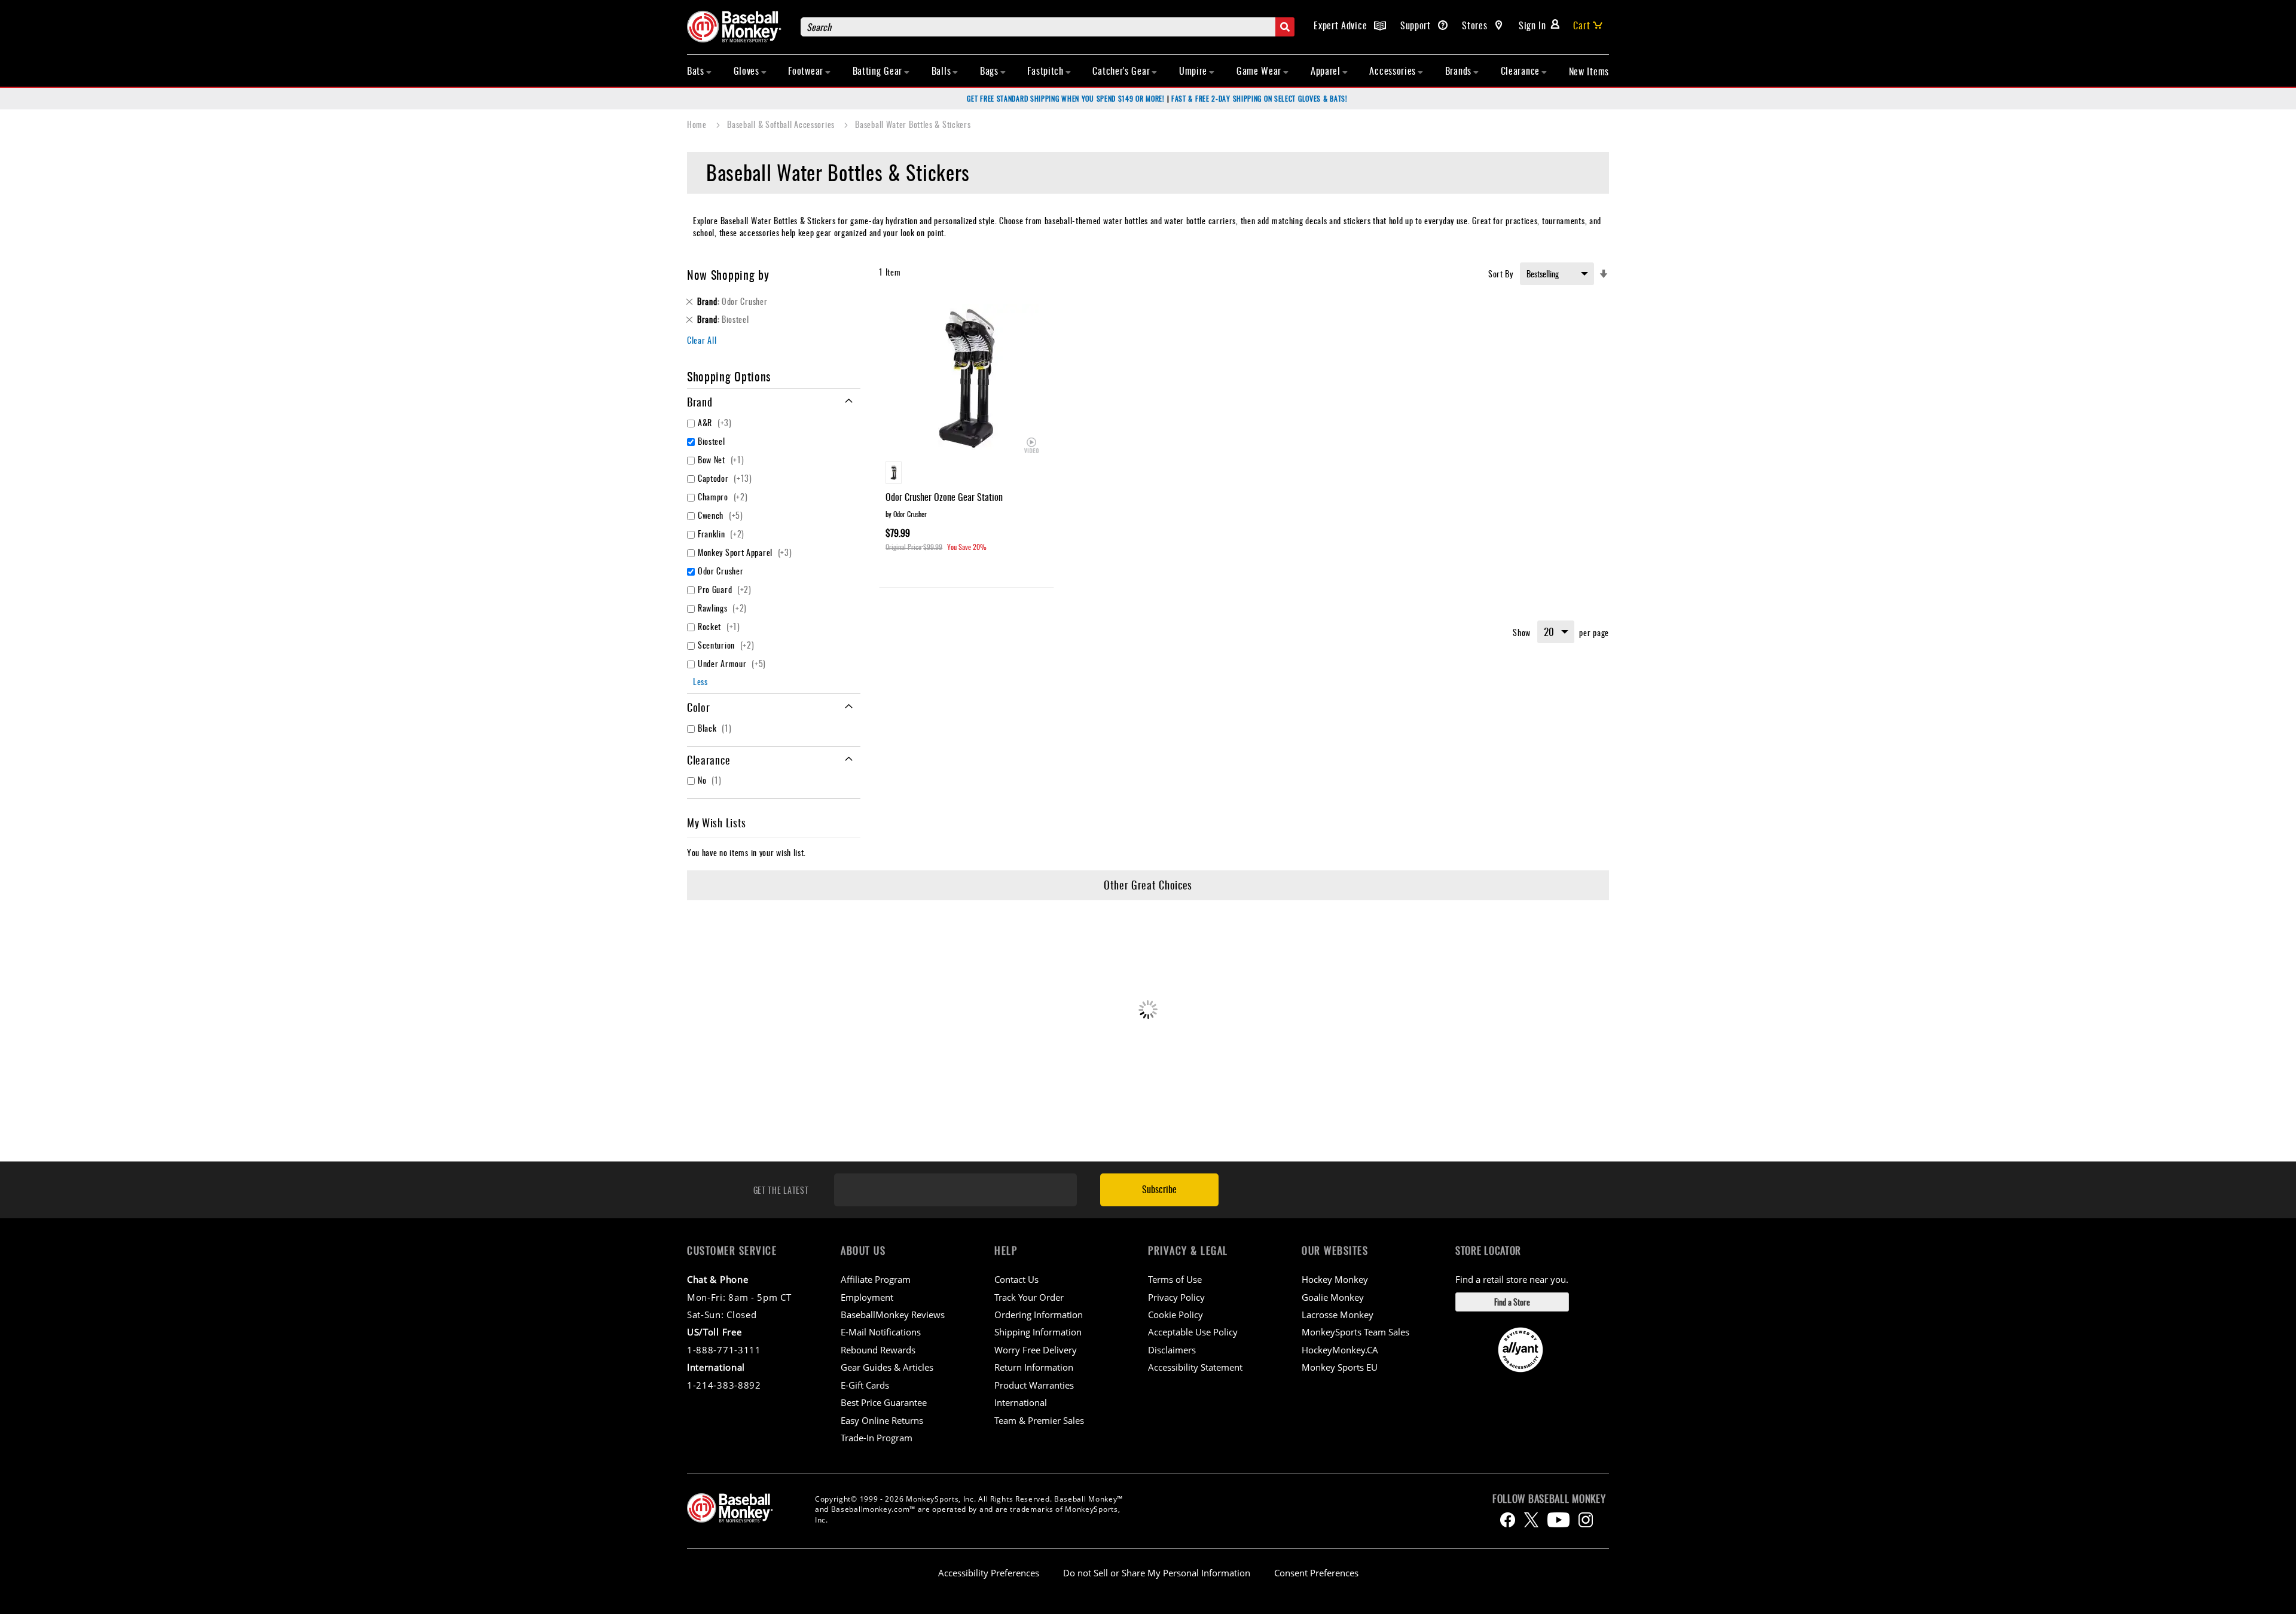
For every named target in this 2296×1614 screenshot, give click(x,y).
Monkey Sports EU (1340, 1367)
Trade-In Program (877, 1438)
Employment (867, 1297)
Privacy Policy (1176, 1297)
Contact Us (1016, 1279)
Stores (1476, 25)
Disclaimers (1172, 1350)
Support (1417, 25)
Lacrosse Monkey (1338, 1315)
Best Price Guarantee (884, 1402)
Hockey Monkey (1335, 1279)
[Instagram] (1586, 1520)
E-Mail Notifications (881, 1332)
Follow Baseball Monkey (1549, 1499)
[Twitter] (1531, 1520)
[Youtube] (1558, 1520)
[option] (894, 473)
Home (698, 124)
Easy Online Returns (882, 1420)
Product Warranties (1034, 1385)
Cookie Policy (1176, 1315)
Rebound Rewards (878, 1350)
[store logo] (738, 27)
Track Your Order (1029, 1297)
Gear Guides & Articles (887, 1367)
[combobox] (1048, 27)
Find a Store (1512, 1302)
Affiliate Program (876, 1279)
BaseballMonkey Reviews (893, 1315)
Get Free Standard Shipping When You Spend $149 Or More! (1066, 98)
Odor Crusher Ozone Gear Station (944, 497)
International (1021, 1402)
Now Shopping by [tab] (728, 274)
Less (700, 681)
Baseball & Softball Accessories (782, 124)
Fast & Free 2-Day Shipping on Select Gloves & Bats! (1260, 98)
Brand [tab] (700, 402)
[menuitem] (700, 71)
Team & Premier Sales (1039, 1420)
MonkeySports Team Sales (1355, 1332)
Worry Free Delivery (1036, 1350)
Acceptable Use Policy (1193, 1332)
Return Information (1034, 1367)
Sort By (1501, 273)
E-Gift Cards (865, 1385)
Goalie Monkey (1333, 1297)
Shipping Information (1038, 1332)
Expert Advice (1342, 25)
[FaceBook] (1508, 1520)
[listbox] (967, 474)
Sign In (1532, 25)
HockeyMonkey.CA (1340, 1350)
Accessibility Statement (1195, 1367)
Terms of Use (1175, 1279)
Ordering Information (1039, 1315)
